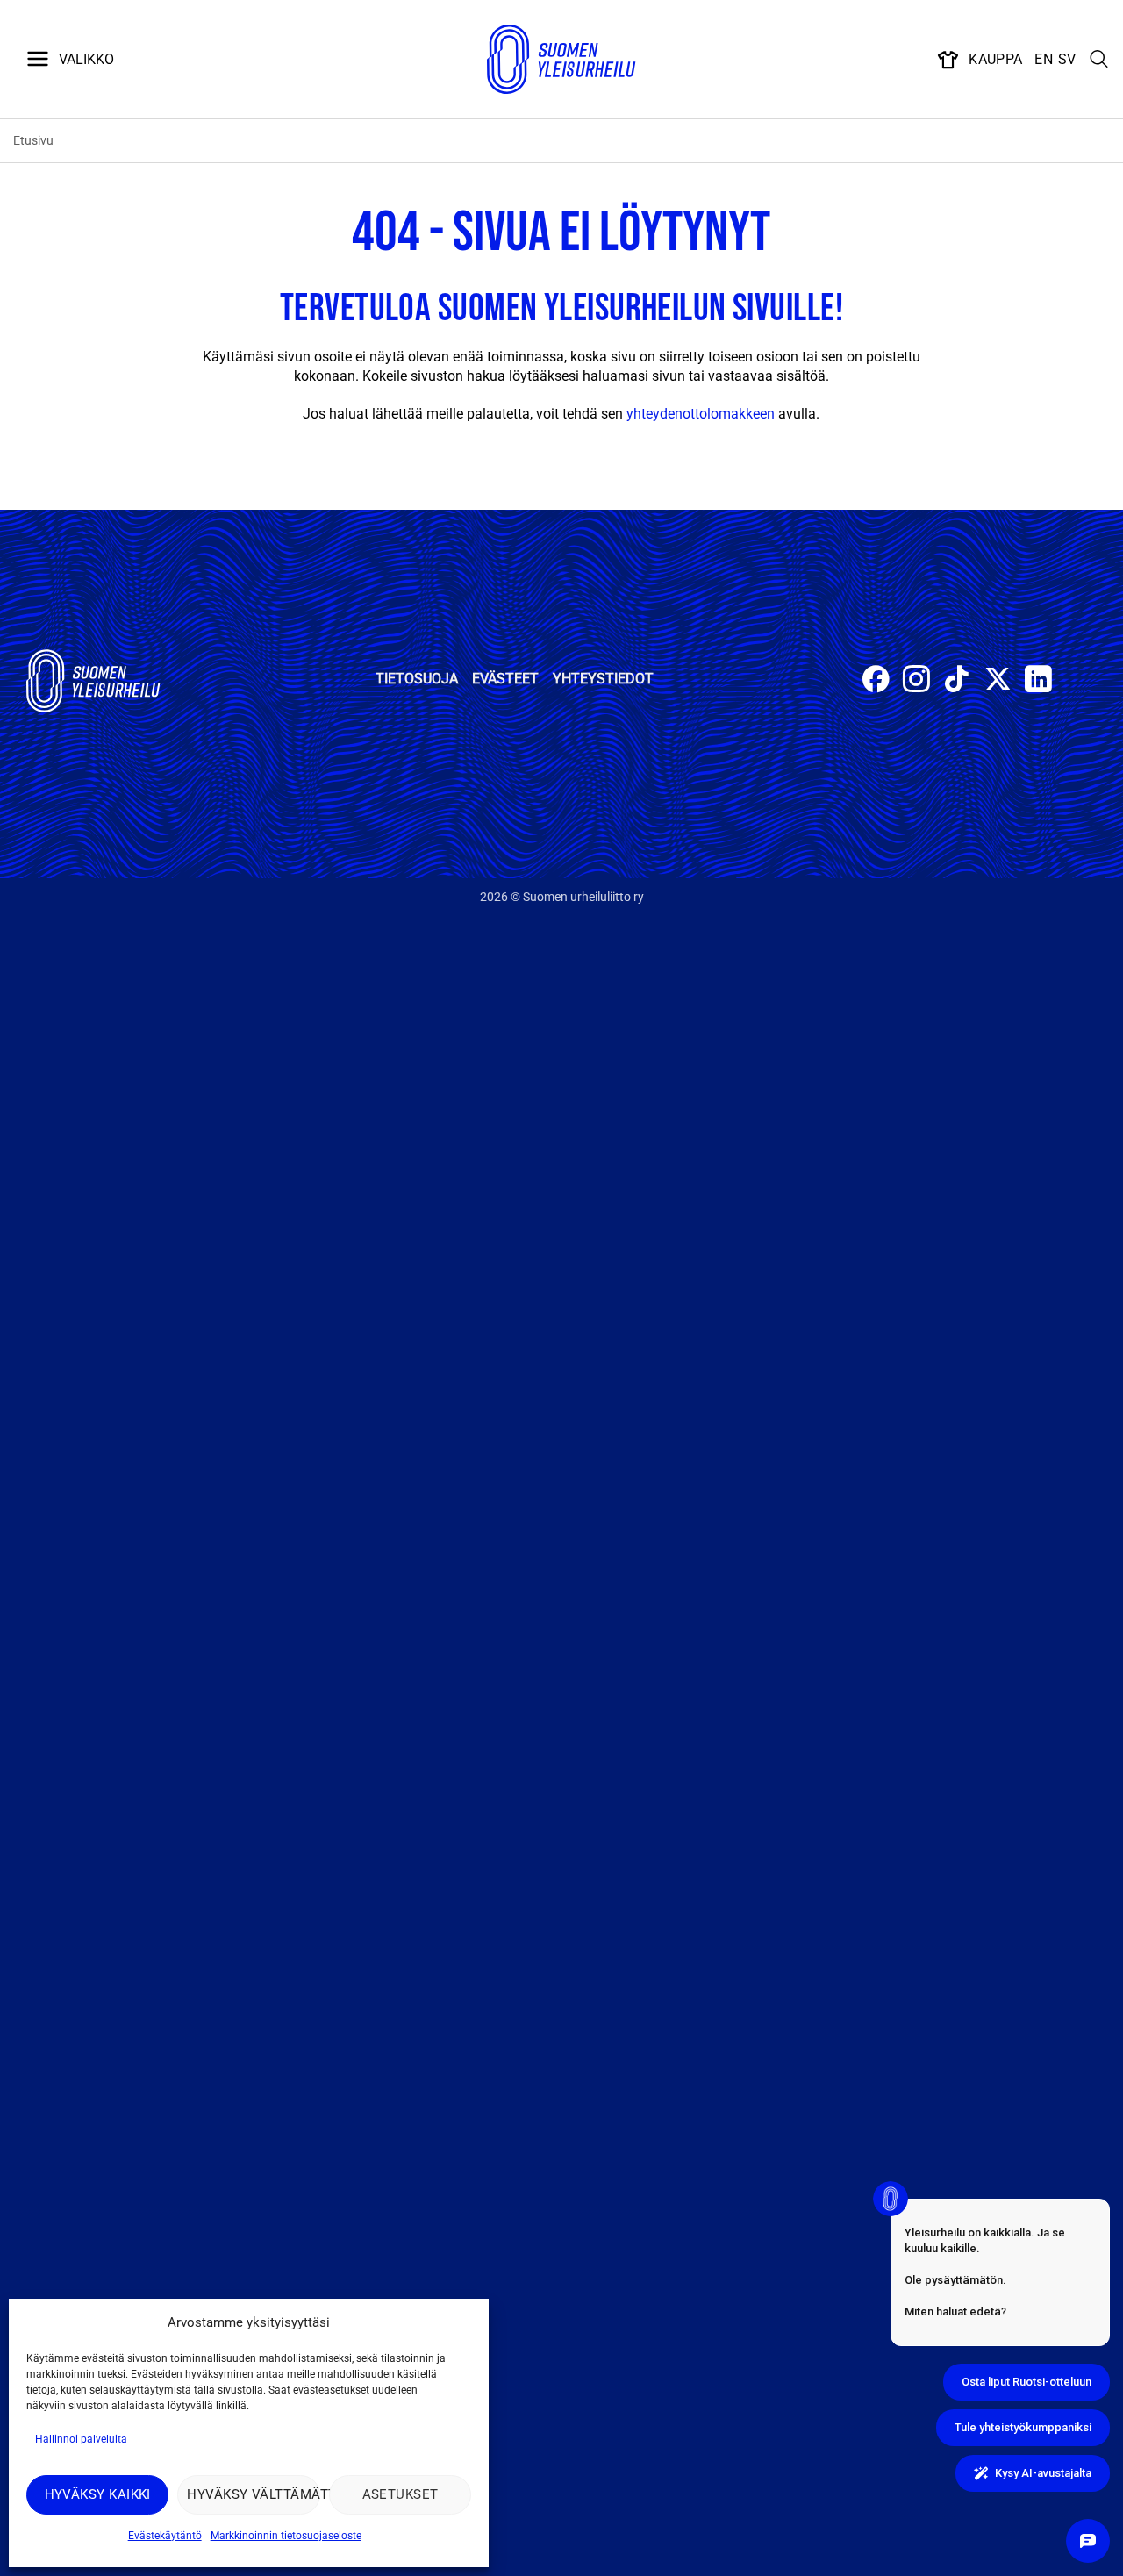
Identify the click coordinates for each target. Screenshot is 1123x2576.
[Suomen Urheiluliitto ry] (561, 60)
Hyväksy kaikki (98, 2494)
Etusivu (33, 140)
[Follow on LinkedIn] (1038, 681)
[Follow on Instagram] (916, 681)
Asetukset (401, 2494)
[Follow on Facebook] (876, 681)
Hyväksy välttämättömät (253, 2494)
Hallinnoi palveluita (81, 2439)
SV (1067, 59)
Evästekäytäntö (165, 2536)
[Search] (1099, 60)
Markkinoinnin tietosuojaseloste (286, 2536)
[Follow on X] (998, 681)
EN (1044, 59)
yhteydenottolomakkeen (701, 414)
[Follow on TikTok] (957, 681)
